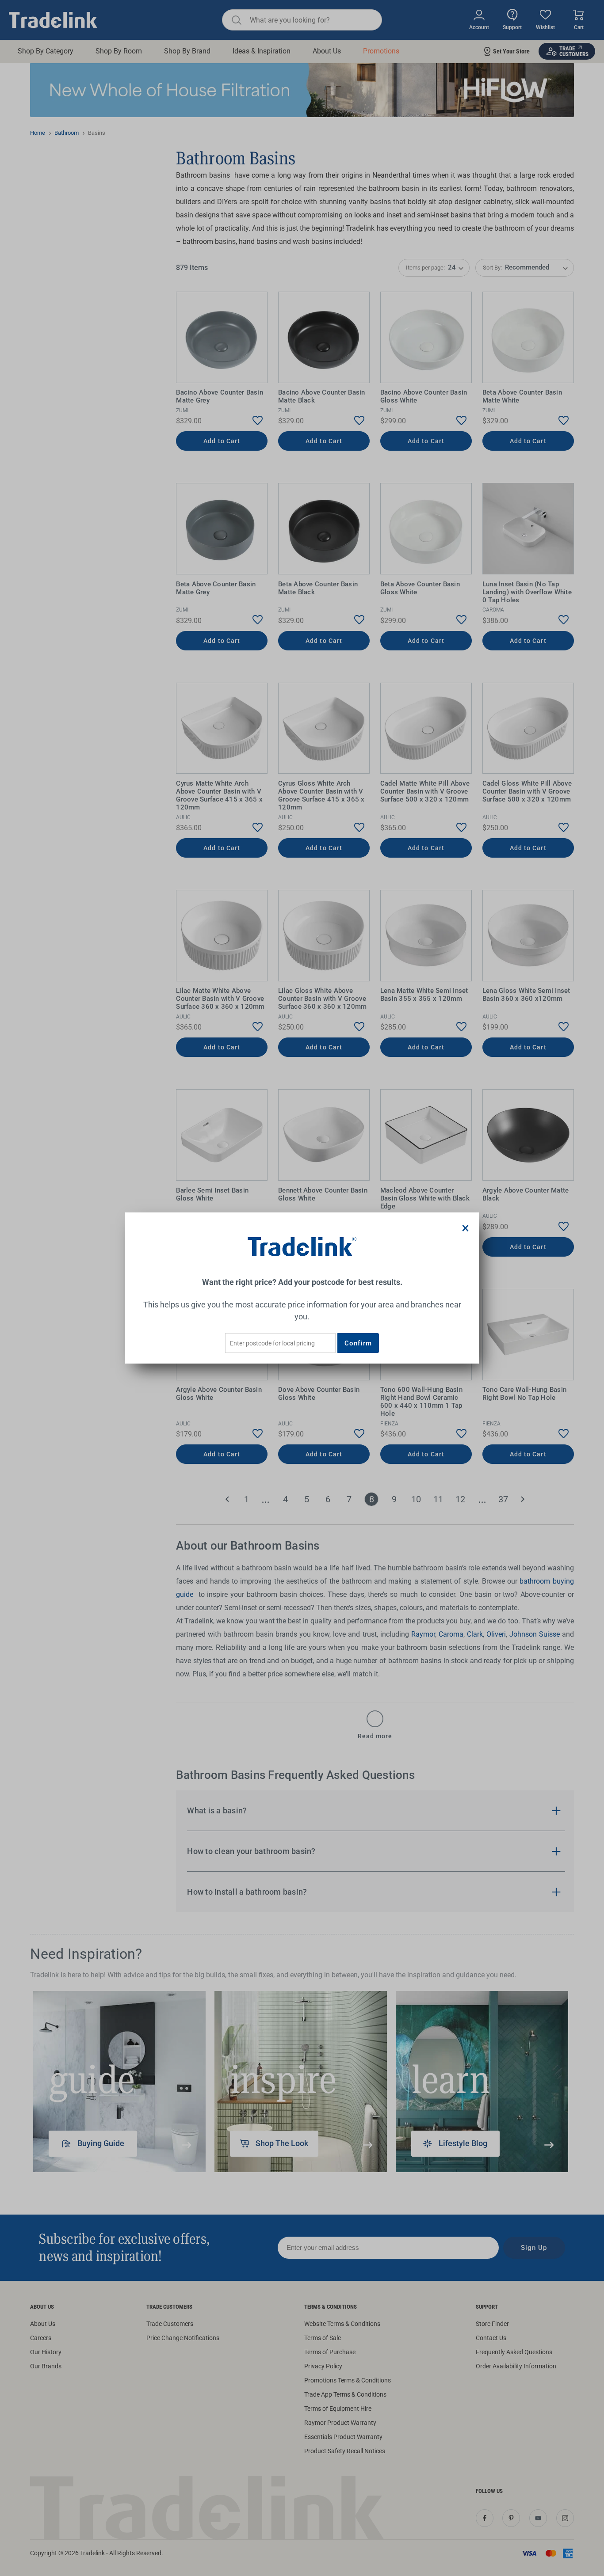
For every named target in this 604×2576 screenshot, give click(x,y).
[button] (465, 1228)
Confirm (358, 1343)
